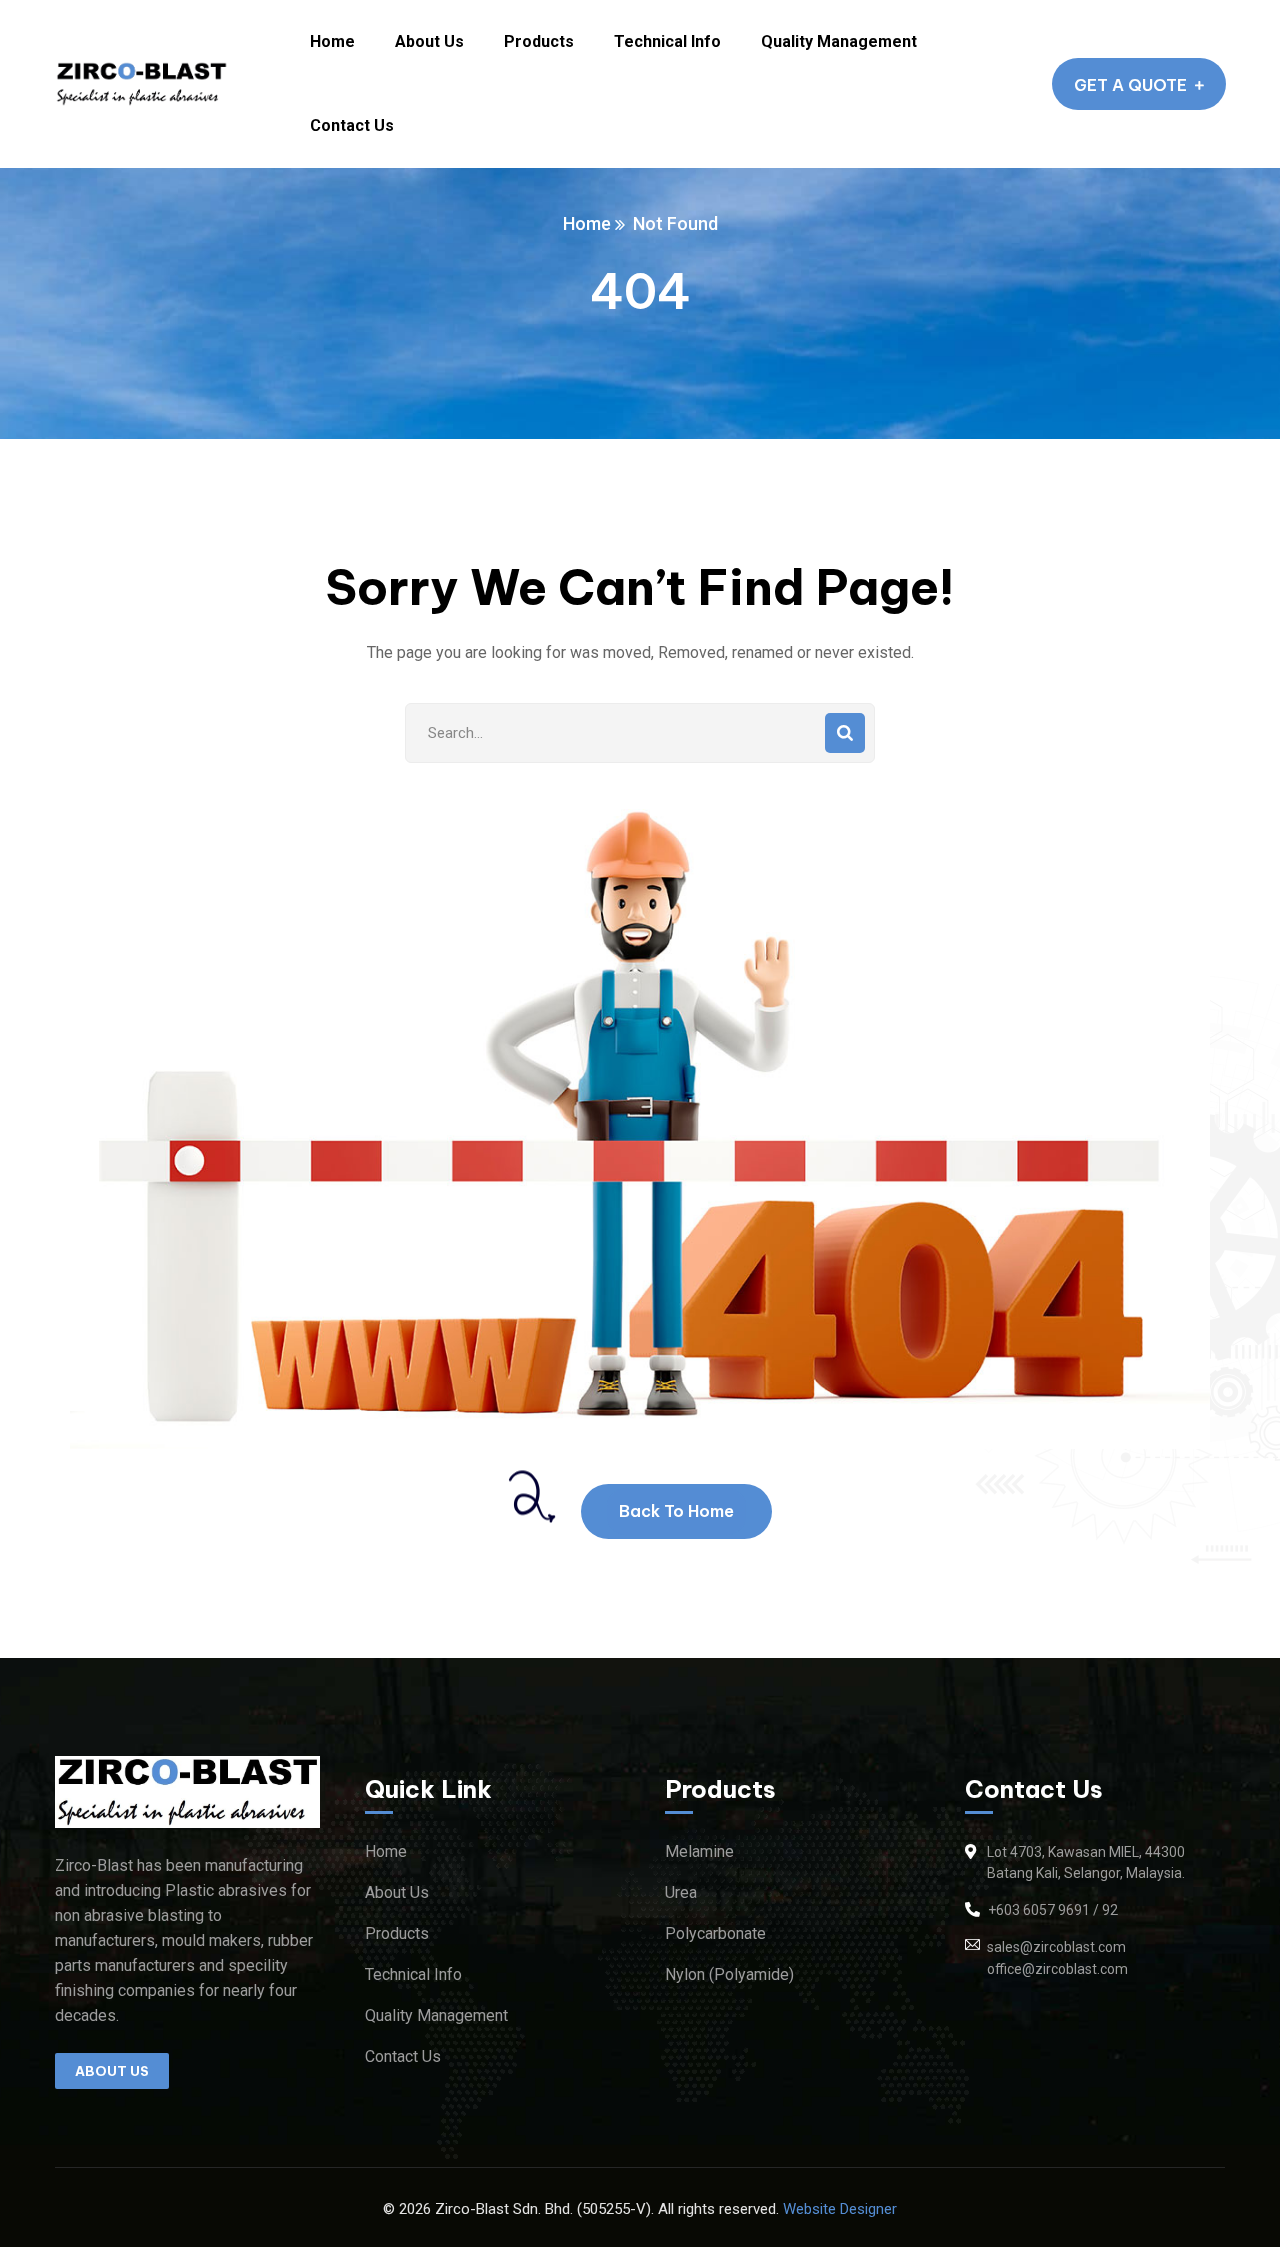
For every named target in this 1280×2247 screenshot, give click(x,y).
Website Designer (840, 2209)
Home (587, 223)
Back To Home (676, 1511)
